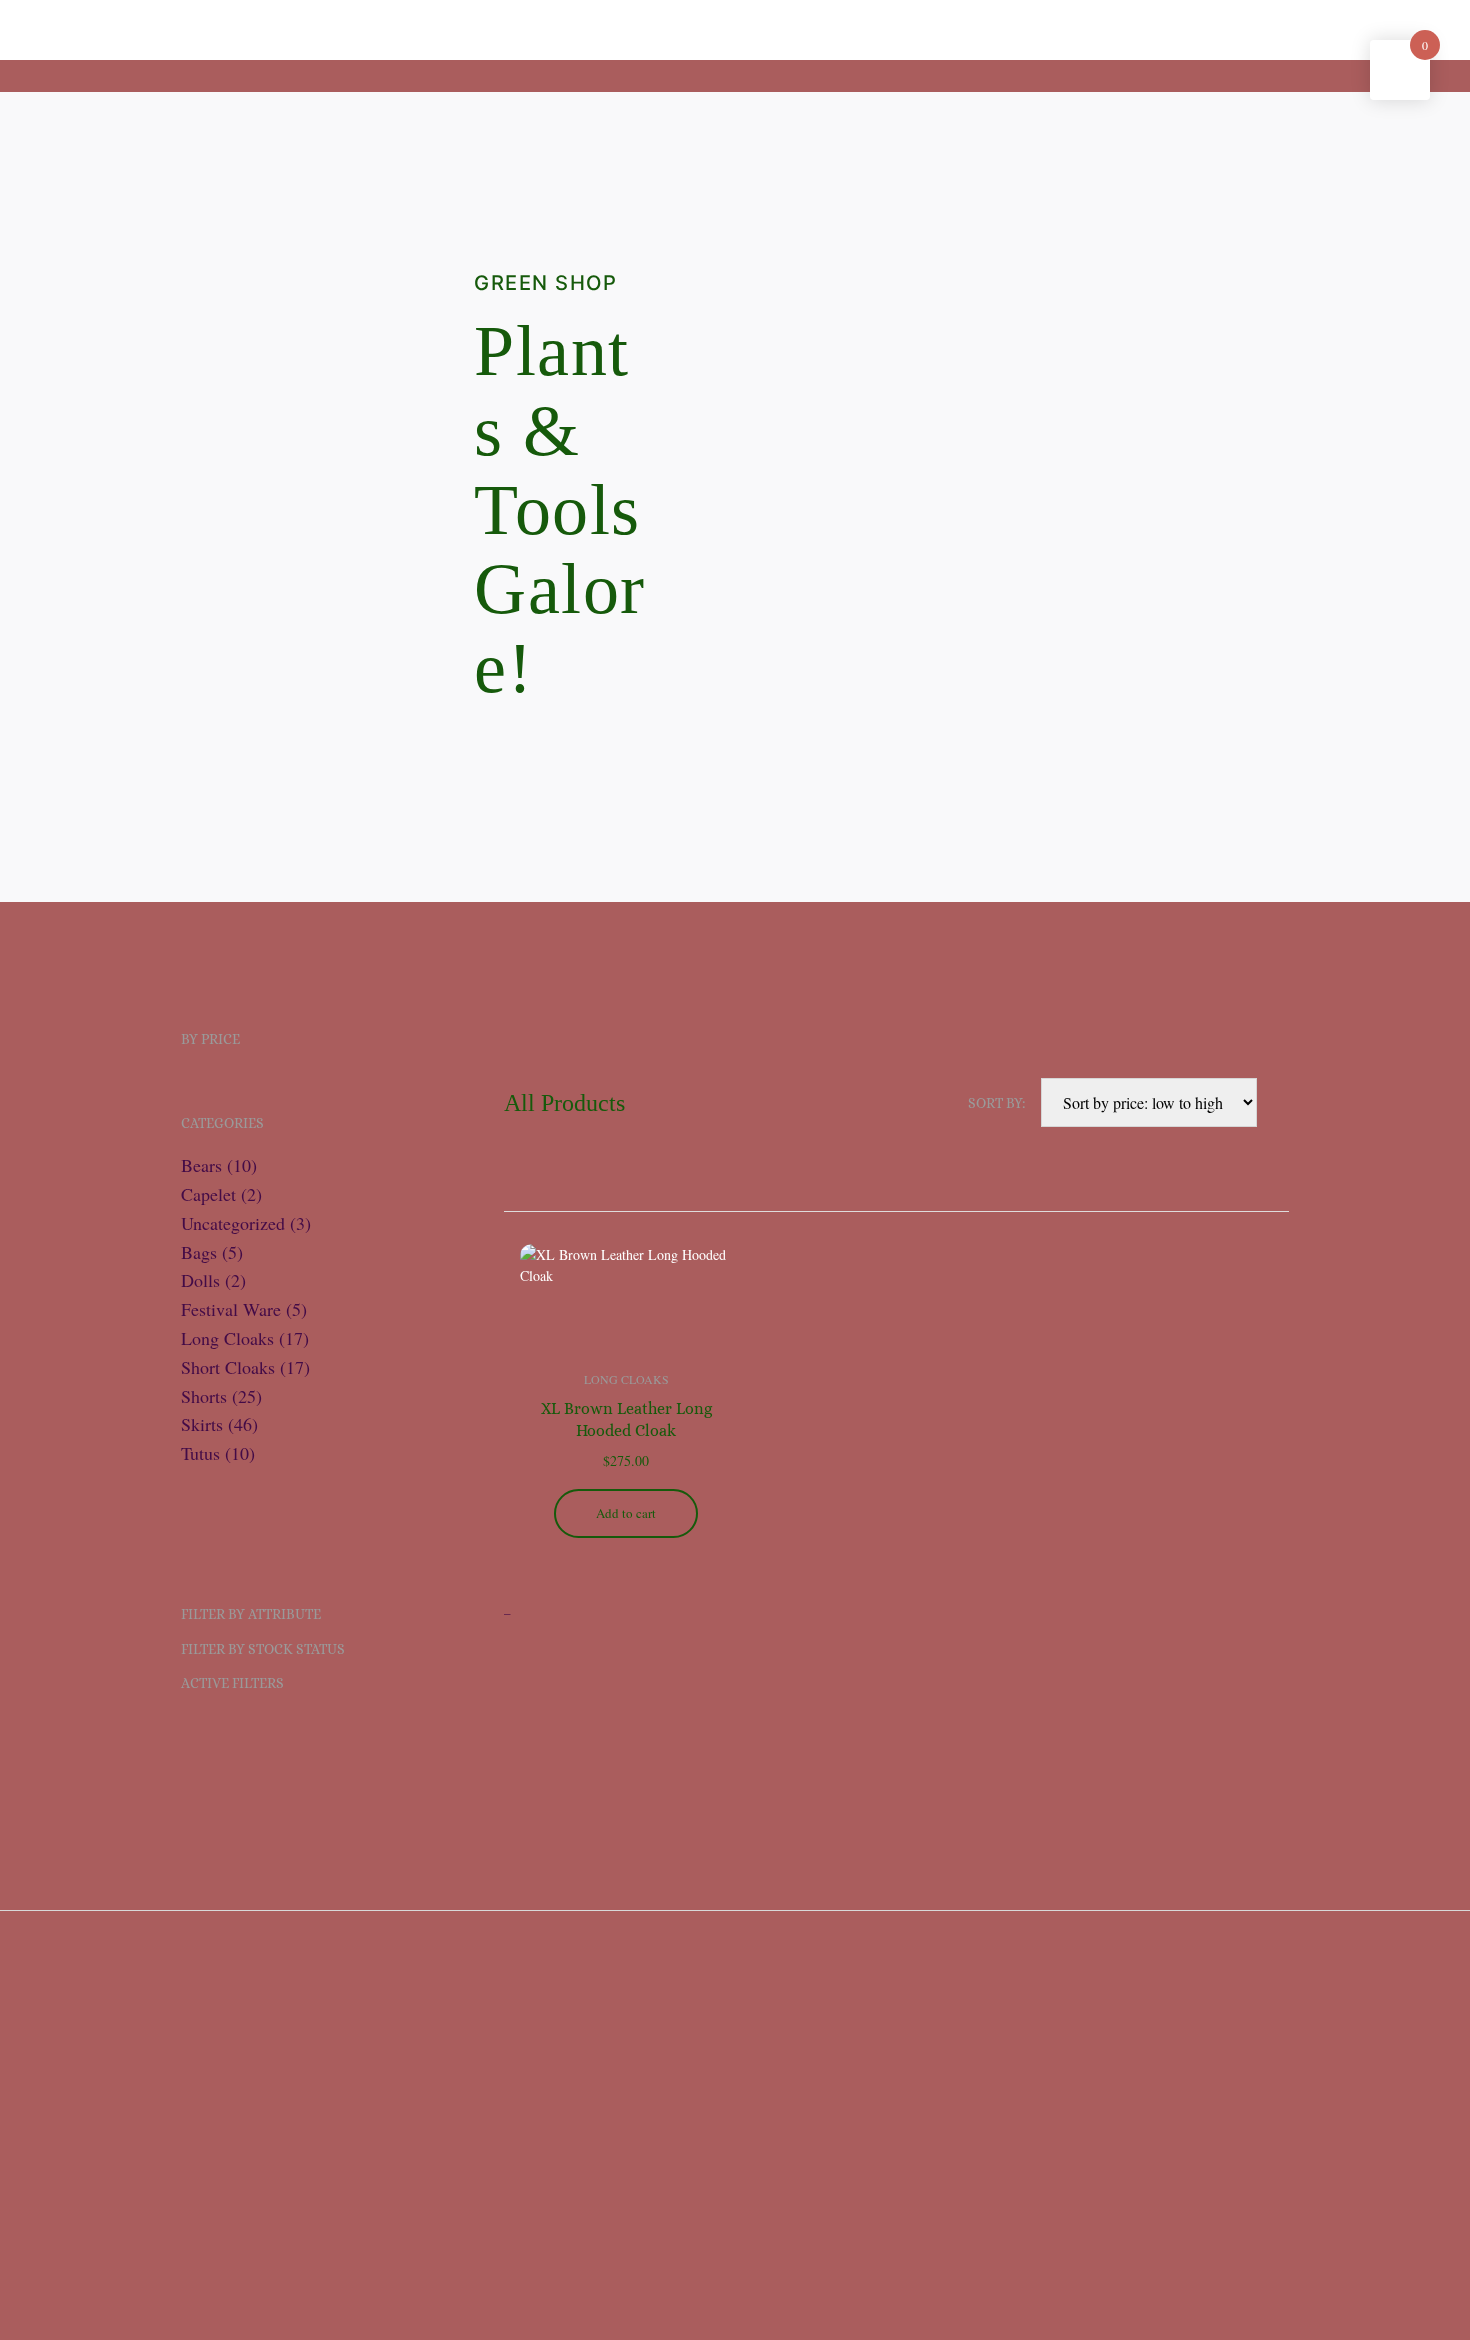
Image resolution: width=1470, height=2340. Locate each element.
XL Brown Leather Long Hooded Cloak (626, 1419)
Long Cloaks (626, 1379)
